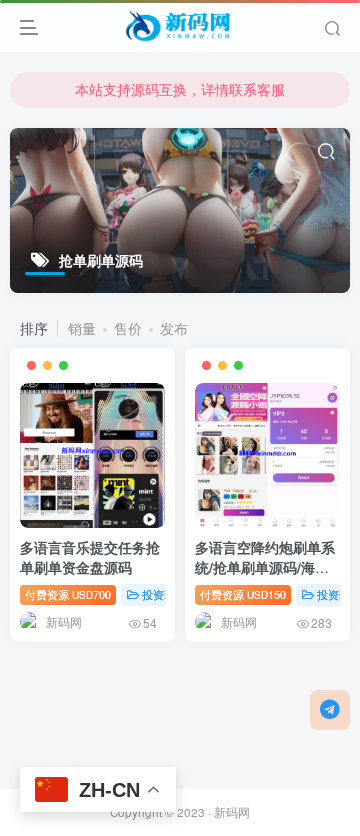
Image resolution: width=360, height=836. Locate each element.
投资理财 (164, 594)
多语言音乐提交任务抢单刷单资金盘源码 (90, 557)
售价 (128, 328)
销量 (82, 328)
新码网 (232, 812)
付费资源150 (243, 594)
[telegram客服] (330, 710)
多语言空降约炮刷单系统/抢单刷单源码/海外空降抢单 (265, 566)
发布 (174, 328)
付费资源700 (68, 594)
